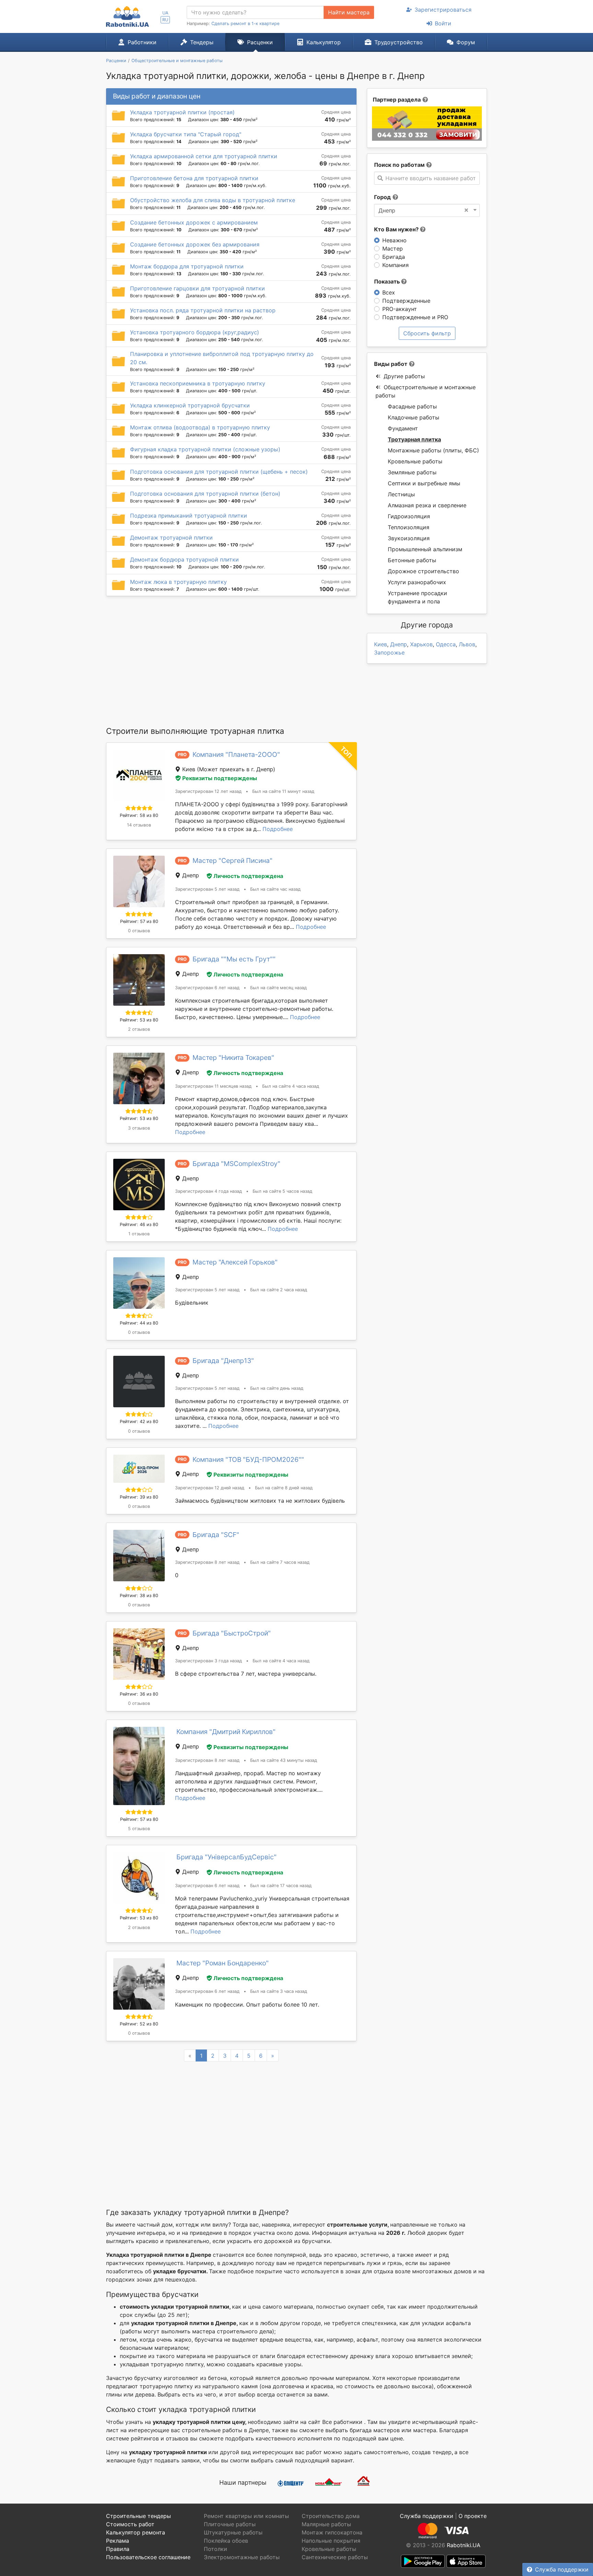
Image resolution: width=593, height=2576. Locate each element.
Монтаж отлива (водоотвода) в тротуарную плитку (200, 427)
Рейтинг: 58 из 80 (139, 815)
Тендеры (202, 42)
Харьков (421, 644)
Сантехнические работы (335, 2557)
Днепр (399, 644)
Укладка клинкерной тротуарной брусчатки (190, 405)
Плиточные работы (230, 2524)
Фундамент (403, 428)
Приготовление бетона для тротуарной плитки (194, 178)
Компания (396, 265)
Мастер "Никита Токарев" (233, 1058)
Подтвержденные (406, 301)
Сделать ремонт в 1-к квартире (245, 24)
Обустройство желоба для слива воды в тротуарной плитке (213, 200)
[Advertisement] (231, 661)
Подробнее (278, 829)
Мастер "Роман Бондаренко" (223, 1963)
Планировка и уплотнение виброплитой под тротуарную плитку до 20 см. (222, 358)
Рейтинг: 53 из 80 (139, 1020)
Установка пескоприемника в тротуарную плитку (198, 383)
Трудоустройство (399, 42)
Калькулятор (324, 42)
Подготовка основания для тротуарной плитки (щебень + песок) (219, 472)
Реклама (118, 2541)
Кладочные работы (414, 417)
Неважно (394, 240)
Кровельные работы (415, 461)
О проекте (473, 2516)
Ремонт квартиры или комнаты (246, 2516)
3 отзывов (139, 1128)
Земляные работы (412, 472)
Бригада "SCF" (216, 1535)
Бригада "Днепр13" (223, 1361)
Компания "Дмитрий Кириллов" (226, 1732)
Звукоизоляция (409, 538)
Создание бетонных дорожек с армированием (194, 222)
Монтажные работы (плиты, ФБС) (433, 450)
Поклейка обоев (226, 2541)
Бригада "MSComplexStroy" (236, 1164)
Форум (466, 42)
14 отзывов (139, 825)
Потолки (216, 2549)
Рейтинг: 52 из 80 (139, 2024)
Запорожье (389, 652)
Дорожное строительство (423, 571)
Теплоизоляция (409, 527)
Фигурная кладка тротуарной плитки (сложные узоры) (205, 449)
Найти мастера (349, 12)
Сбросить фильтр (427, 333)
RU (165, 20)
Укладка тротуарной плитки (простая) (182, 112)
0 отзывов (139, 931)
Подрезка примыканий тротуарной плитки (189, 516)
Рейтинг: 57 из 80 (139, 921)
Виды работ (391, 364)
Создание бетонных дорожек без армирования (195, 244)
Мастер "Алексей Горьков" (235, 1262)
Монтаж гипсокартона (332, 2532)
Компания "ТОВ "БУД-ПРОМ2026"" (248, 1459)
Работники (142, 42)
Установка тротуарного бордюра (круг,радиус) (195, 332)
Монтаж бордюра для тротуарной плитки (187, 266)
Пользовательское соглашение (148, 2557)
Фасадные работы (412, 406)
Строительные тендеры (138, 2516)
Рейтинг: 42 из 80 (139, 1422)
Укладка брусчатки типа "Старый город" (186, 134)
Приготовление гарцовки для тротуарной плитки (197, 288)
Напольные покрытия (331, 2541)
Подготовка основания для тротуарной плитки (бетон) (205, 494)
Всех (389, 292)
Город (382, 197)
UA (165, 13)
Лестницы (401, 494)
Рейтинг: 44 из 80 (139, 1323)
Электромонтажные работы (242, 2557)
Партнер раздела (397, 100)
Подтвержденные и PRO (415, 317)
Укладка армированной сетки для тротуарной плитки (204, 156)
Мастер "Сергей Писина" (232, 860)
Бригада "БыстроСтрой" (232, 1633)
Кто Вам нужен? (397, 229)
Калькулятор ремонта (136, 2532)
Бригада (394, 257)
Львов (467, 644)
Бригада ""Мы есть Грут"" (234, 959)
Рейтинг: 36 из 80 (139, 1694)
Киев (381, 644)
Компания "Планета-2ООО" (236, 754)
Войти (443, 23)
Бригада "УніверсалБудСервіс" (226, 1857)
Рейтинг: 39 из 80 (139, 1497)
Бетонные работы (412, 560)
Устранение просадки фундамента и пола (417, 597)
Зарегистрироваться (443, 10)
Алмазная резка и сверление (427, 505)
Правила (118, 2549)
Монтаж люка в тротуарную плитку (178, 582)
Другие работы (404, 376)
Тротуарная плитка (414, 439)
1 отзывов (139, 1234)
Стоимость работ (130, 2524)
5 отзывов (139, 1829)
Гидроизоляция (409, 516)
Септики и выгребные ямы (424, 483)
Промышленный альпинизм (425, 549)
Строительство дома (331, 2516)
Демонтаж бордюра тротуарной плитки (184, 559)
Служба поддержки (562, 2569)
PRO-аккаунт (400, 309)
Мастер (393, 249)
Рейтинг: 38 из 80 (139, 1596)
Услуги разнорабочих (417, 582)
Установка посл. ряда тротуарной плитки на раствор (203, 310)
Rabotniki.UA (464, 2545)
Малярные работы (326, 2524)
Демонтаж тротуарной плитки (171, 538)
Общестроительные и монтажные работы (426, 391)
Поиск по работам (399, 165)
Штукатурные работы (233, 2532)
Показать (388, 281)
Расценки (260, 42)
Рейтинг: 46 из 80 (139, 1225)
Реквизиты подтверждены (220, 778)
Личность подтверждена (248, 876)
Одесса (446, 644)
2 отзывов (139, 1029)
